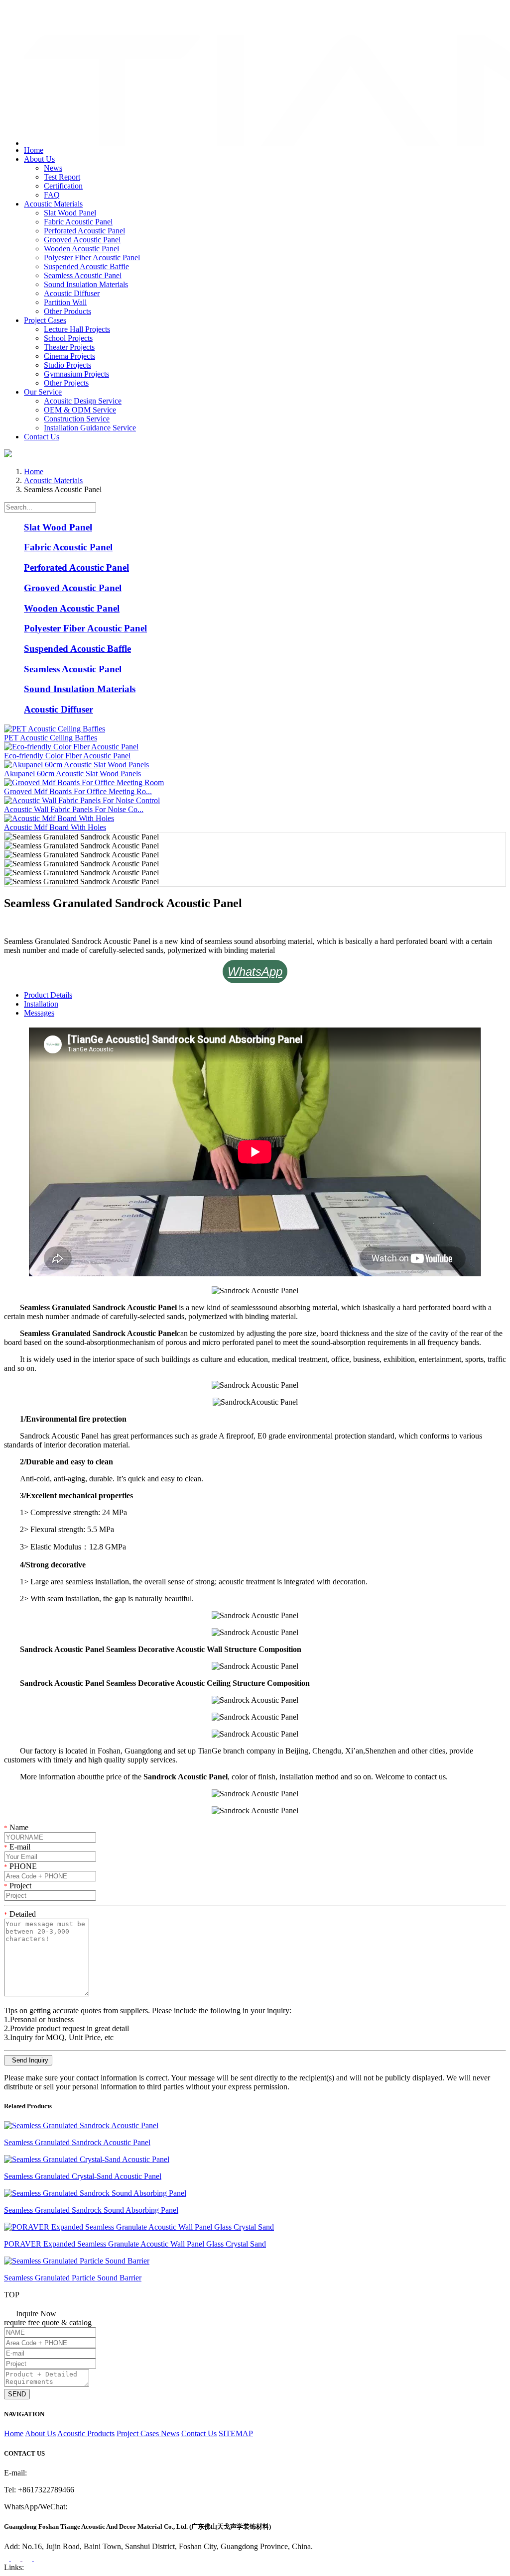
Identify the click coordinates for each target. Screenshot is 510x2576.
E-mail (17, 1847)
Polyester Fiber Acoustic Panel (92, 258)
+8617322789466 (45, 12)
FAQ (52, 195)
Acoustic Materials (53, 204)
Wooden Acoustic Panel (81, 249)
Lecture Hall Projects (77, 329)
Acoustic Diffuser (72, 293)
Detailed (20, 1914)
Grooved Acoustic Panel (82, 240)
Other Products (67, 311)
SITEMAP (236, 2433)
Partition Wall (65, 302)
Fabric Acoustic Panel (78, 222)
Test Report (62, 177)
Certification (63, 186)
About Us (39, 159)
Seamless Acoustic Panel (83, 275)
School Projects (68, 338)
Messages (39, 1013)
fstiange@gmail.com (48, 22)
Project (18, 1886)
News (53, 168)
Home (34, 150)
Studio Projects (67, 365)
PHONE (20, 1866)
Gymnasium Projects (76, 374)
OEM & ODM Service (80, 410)
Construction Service (77, 419)
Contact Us (42, 437)
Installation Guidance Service (90, 428)
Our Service (43, 392)
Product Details (48, 995)
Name (16, 1827)
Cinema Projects (69, 356)
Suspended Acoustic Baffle (86, 266)
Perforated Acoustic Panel (84, 231)
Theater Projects (69, 347)
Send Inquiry (28, 2060)
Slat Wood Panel (70, 213)
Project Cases (45, 320)
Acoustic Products (86, 2433)
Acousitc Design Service (83, 401)
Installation (41, 1004)
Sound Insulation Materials (86, 284)
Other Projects (66, 383)
